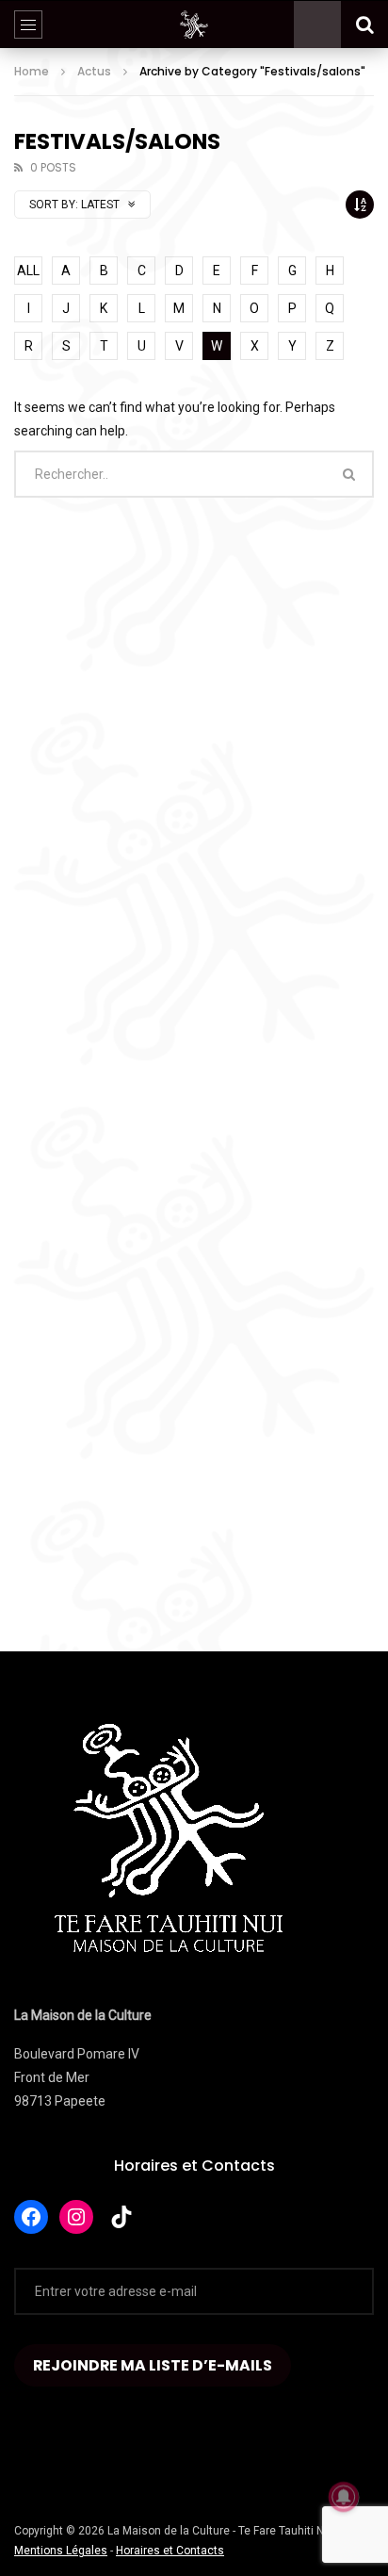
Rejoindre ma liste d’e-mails (153, 2365)
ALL (28, 271)
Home (32, 71)
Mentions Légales (61, 2551)
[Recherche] (364, 25)
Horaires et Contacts (194, 2166)
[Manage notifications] (344, 2497)
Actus (94, 71)
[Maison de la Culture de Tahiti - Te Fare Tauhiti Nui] (194, 25)
